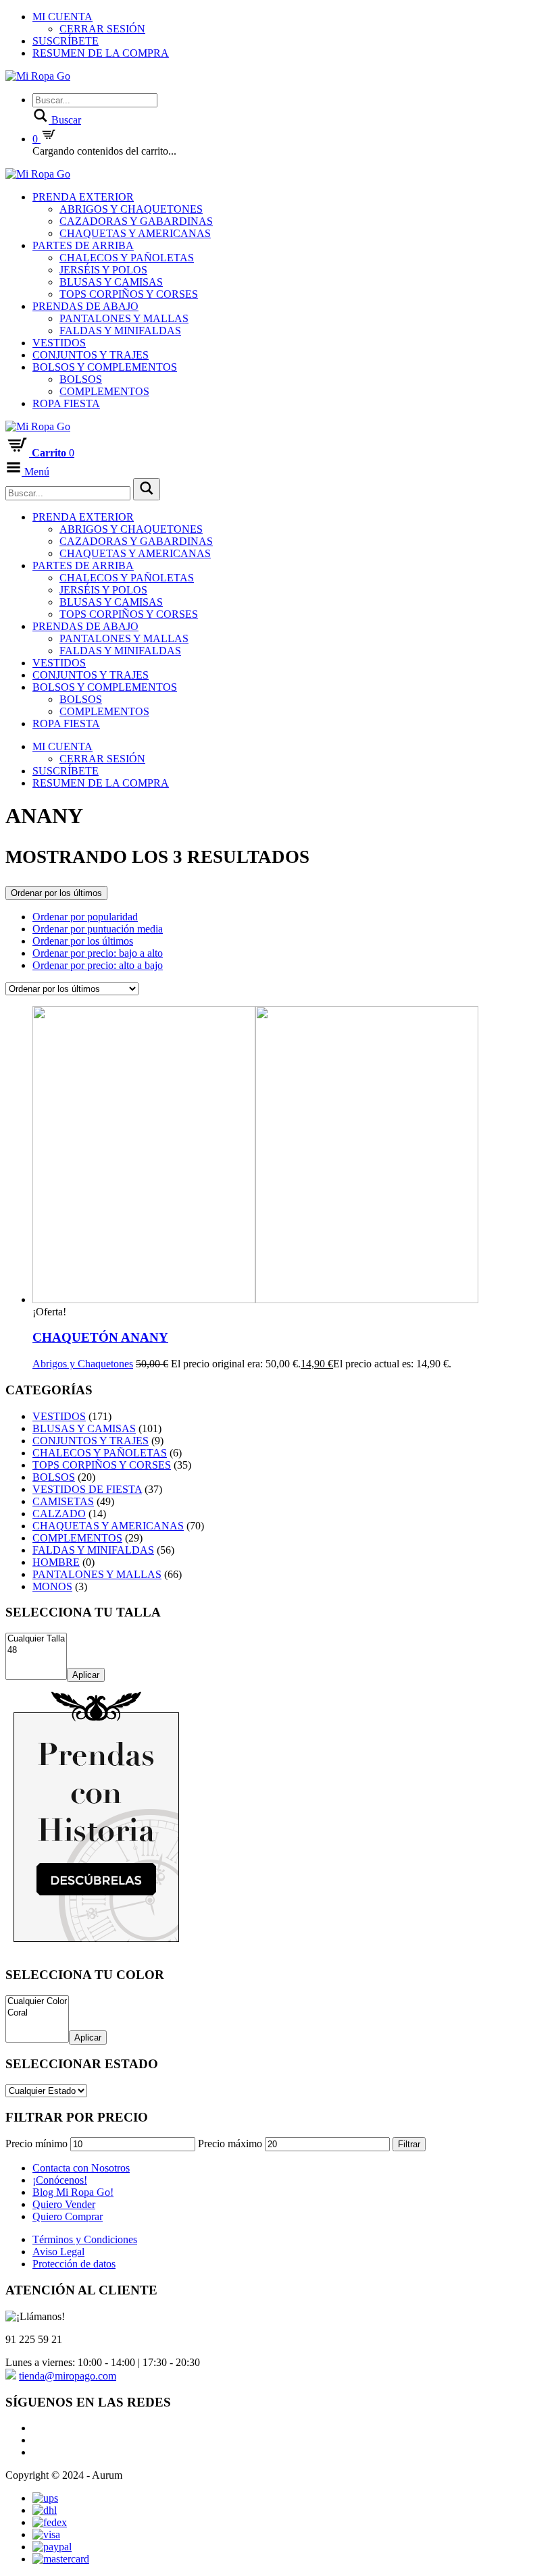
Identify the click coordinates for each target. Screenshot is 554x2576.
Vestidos (59, 343)
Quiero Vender (64, 2204)
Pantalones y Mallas (124, 318)
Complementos (104, 391)
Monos (52, 1586)
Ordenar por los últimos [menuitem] (83, 941)
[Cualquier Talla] (36, 1639)
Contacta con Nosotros (81, 2168)
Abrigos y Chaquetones (131, 209)
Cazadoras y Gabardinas (136, 221)
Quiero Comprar (68, 2216)
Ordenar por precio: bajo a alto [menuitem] (98, 953)
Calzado (59, 1514)
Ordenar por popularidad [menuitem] (85, 917)
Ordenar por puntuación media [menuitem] (98, 929)
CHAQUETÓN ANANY (100, 1337)
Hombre (56, 1562)
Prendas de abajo (85, 306)
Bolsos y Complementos (105, 367)
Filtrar (409, 2144)
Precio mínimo (36, 2144)
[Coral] (37, 2013)
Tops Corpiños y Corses (129, 294)
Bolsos (81, 379)
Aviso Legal (58, 2252)
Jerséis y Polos (103, 270)
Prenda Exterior (83, 197)
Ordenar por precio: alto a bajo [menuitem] (98, 965)
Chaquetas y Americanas (135, 233)
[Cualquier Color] (37, 2002)
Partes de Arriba (83, 245)
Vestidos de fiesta (87, 1489)
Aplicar (86, 1675)
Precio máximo (230, 2144)
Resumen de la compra (101, 53)
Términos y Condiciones (85, 2239)
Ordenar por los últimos (56, 893)
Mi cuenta (62, 17)
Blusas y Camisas (111, 282)
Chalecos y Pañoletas (127, 258)
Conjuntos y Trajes (91, 355)
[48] (36, 1651)
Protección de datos (74, 2264)
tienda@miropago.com (68, 2376)
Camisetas (63, 1501)
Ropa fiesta (66, 403)
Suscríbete (66, 41)
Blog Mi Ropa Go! (73, 2192)
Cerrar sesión (102, 29)
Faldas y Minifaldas (120, 331)
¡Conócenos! (60, 2180)
